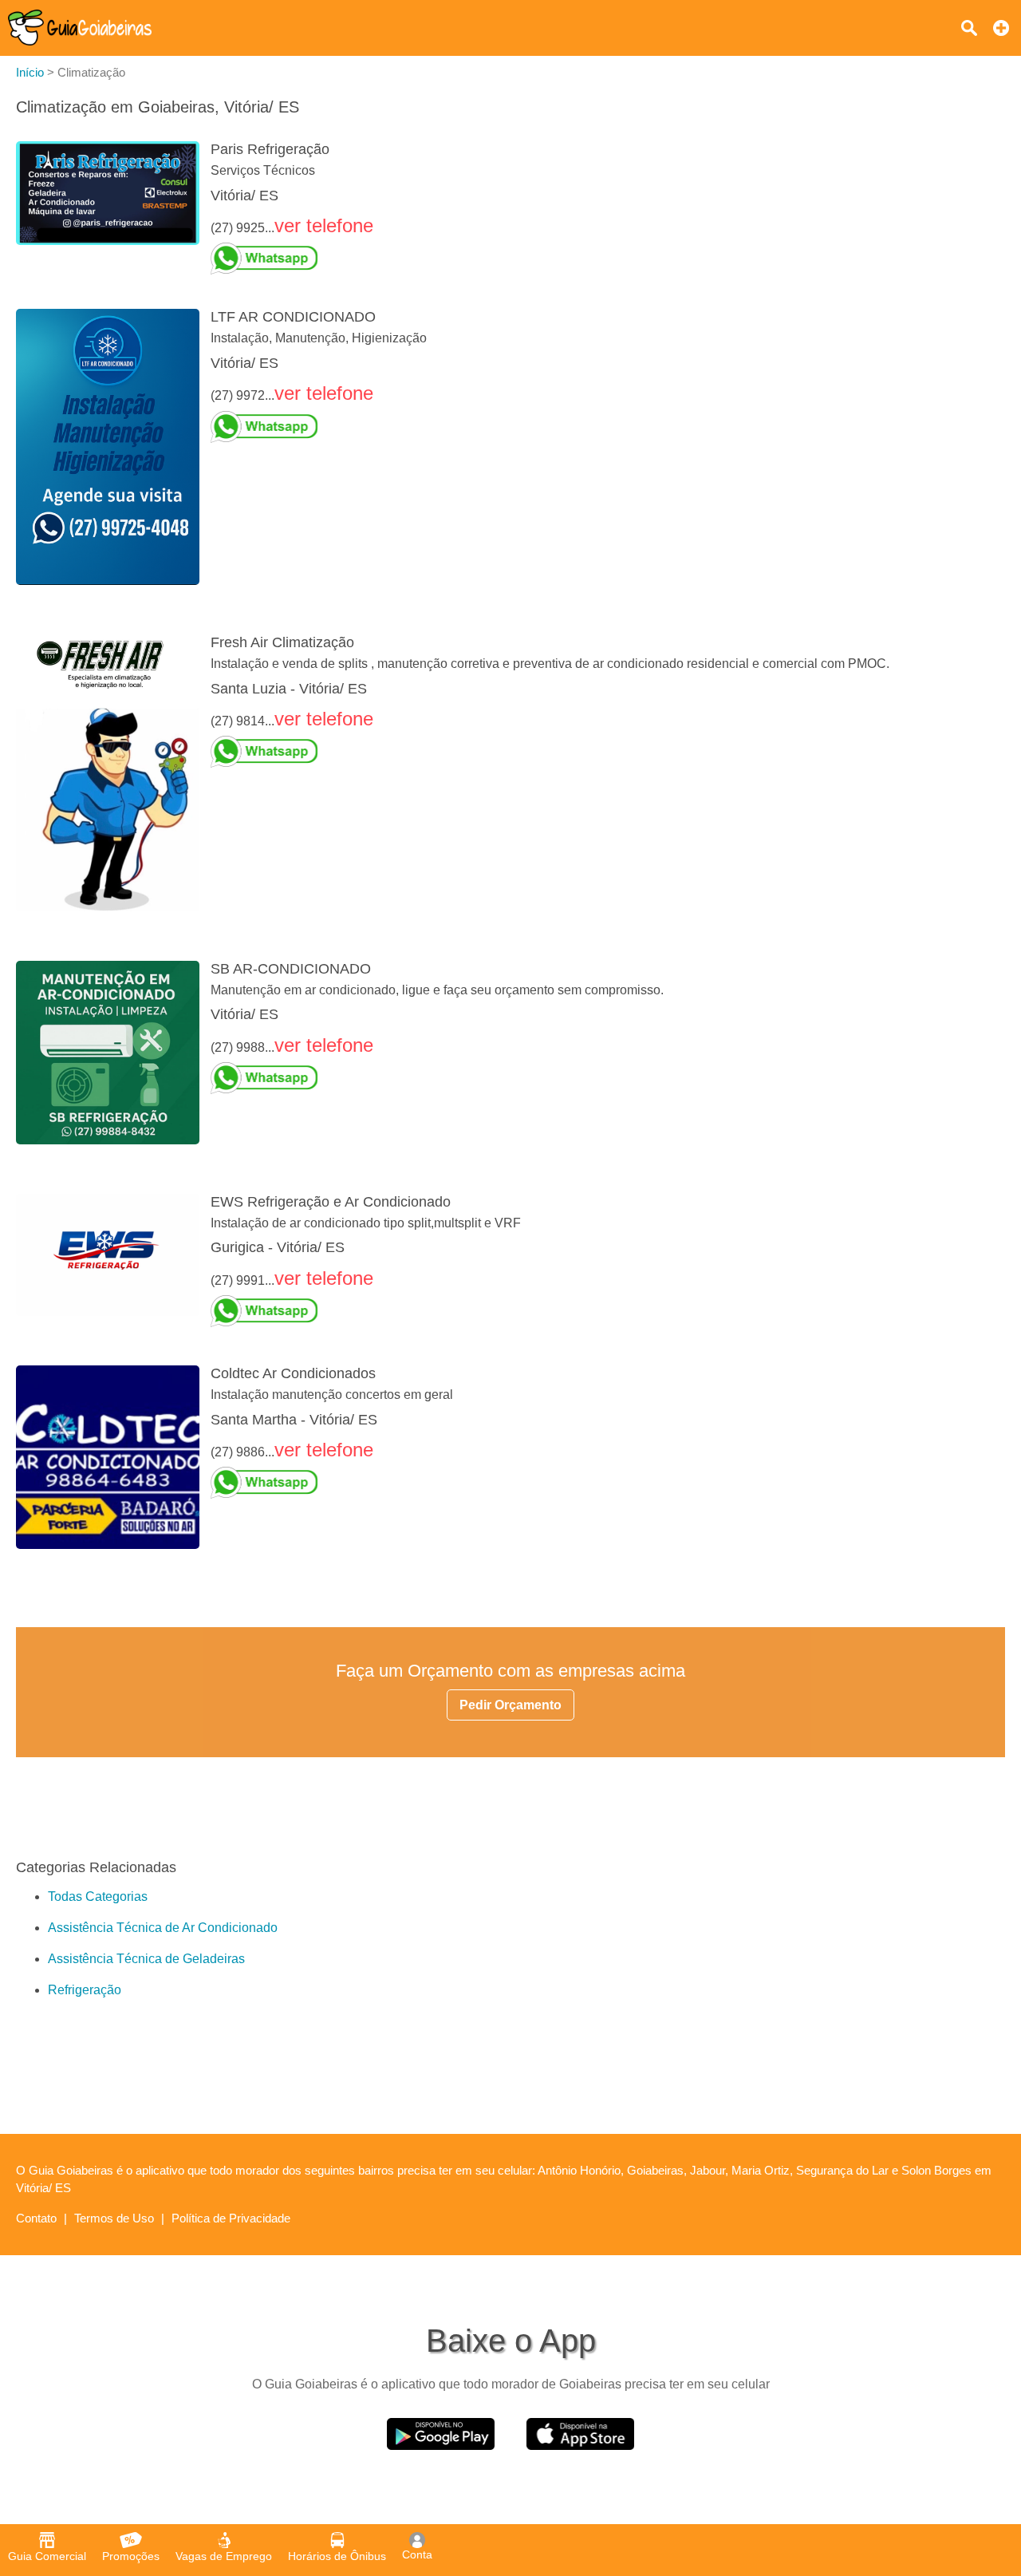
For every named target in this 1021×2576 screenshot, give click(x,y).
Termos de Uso (114, 2218)
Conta (417, 2554)
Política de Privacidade (231, 2218)
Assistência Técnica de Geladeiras (146, 1959)
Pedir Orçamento (510, 1705)
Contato (36, 2218)
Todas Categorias (98, 1896)
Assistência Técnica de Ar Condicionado (163, 1928)
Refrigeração (85, 1990)
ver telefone (324, 225)
